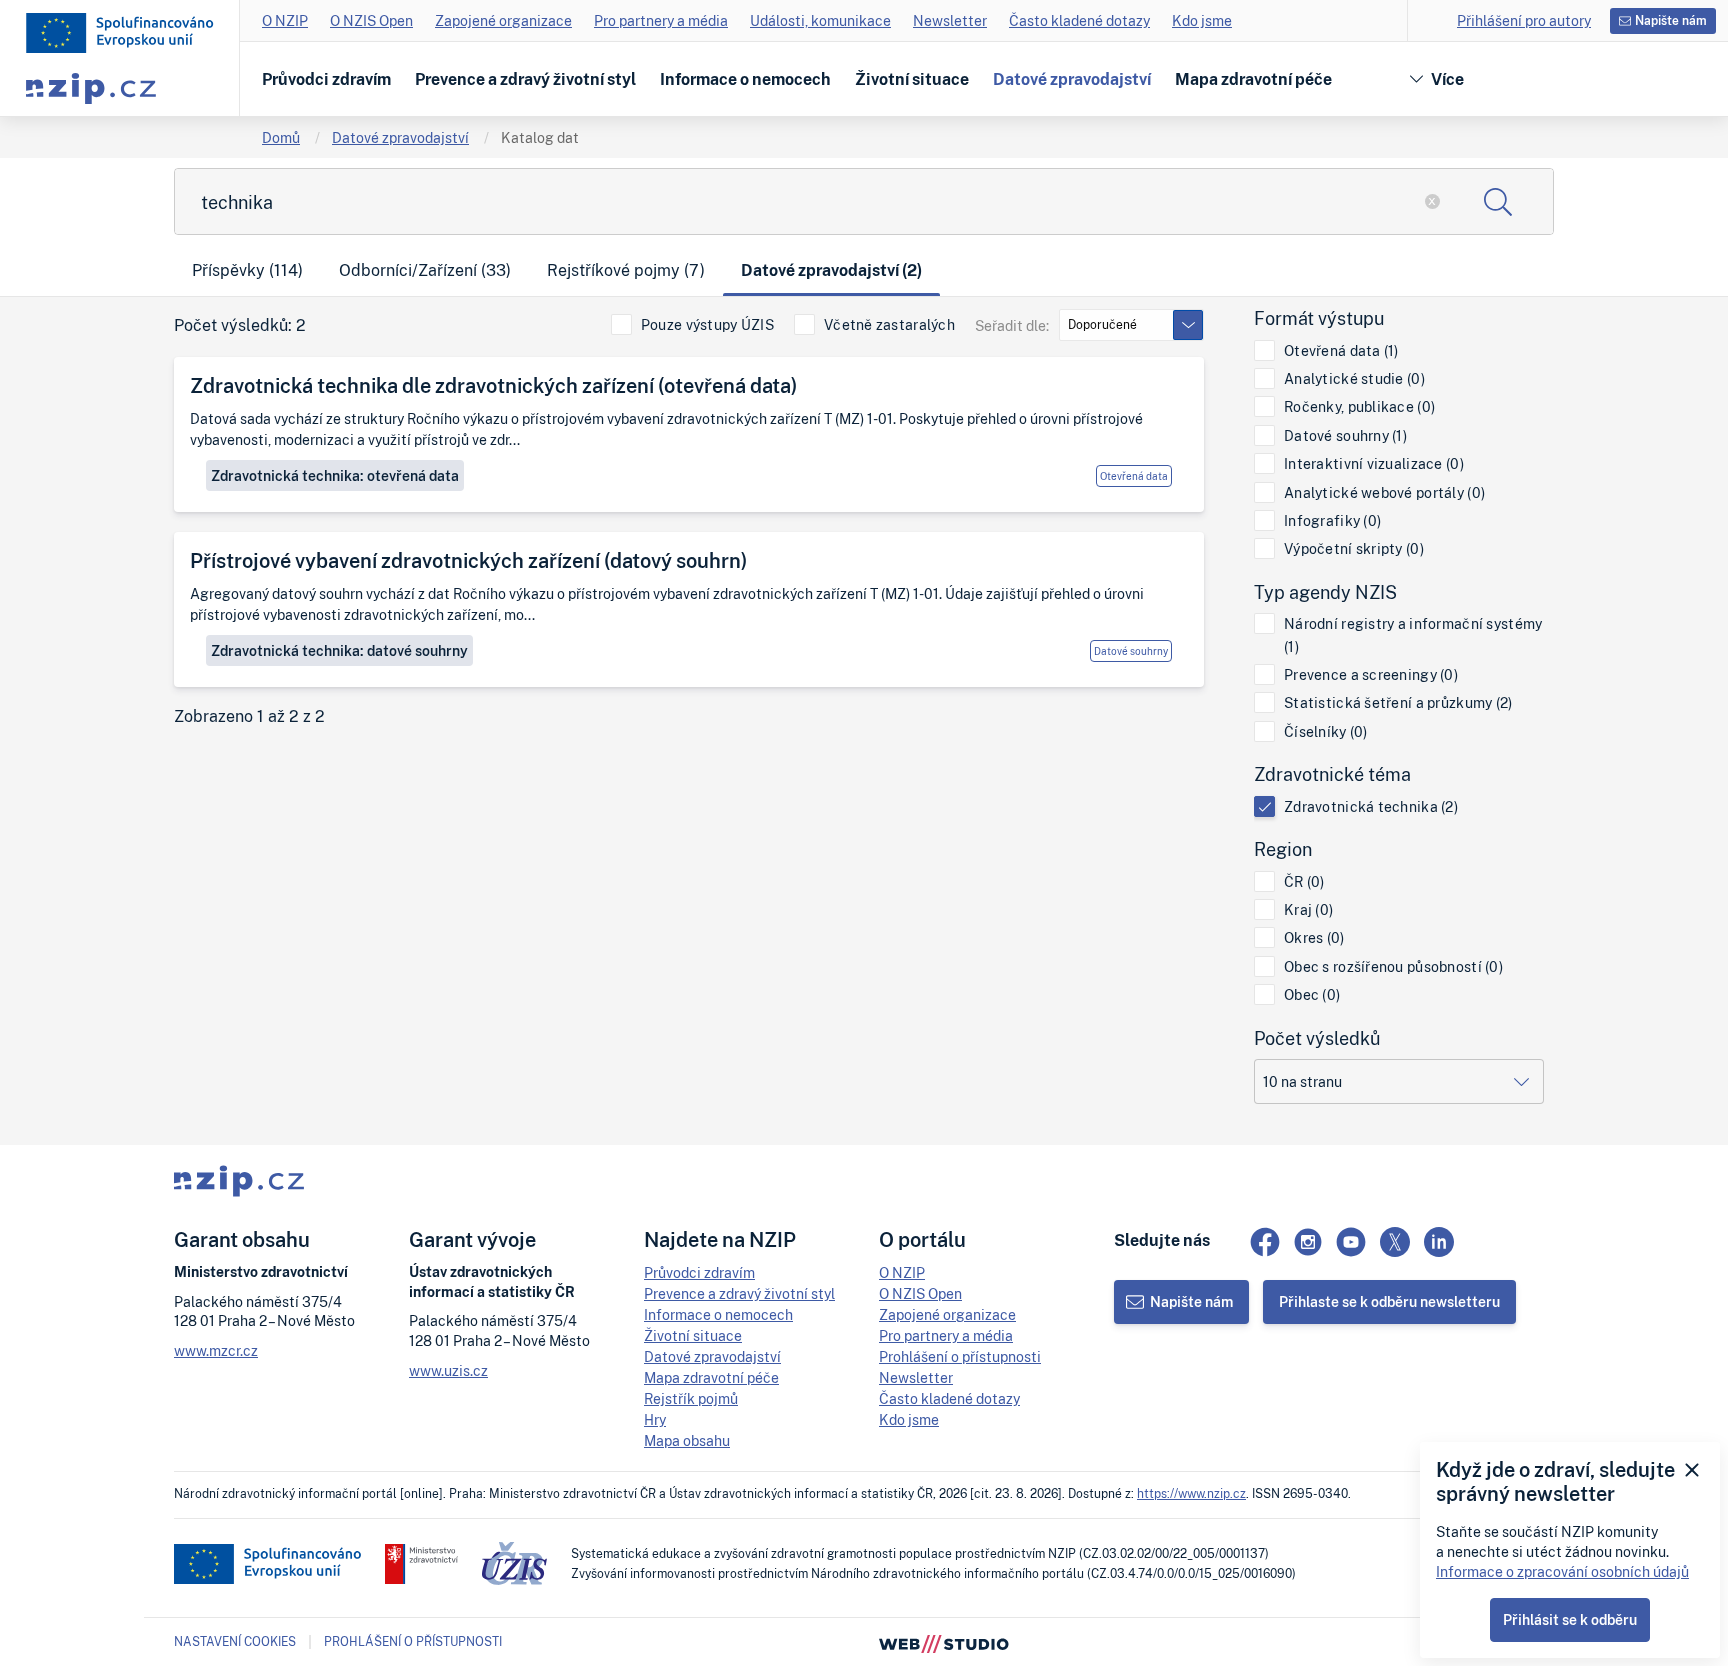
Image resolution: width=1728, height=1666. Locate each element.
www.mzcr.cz (216, 1350)
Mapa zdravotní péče (1253, 79)
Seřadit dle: (1012, 325)
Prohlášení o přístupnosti (960, 1356)
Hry (655, 1419)
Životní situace (912, 79)
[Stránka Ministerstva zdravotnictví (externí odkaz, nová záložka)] (421, 1564)
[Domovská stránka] (120, 33)
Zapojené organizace (503, 20)
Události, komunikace (820, 20)
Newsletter (950, 20)
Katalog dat (540, 137)
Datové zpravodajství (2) (831, 270)
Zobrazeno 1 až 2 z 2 (249, 716)
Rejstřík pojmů (691, 1398)
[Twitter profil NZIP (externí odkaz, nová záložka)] (1395, 1242)
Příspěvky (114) (247, 270)
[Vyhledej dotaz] (1498, 201)
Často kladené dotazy (1079, 20)
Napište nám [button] (1671, 20)
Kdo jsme (1202, 20)
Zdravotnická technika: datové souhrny (339, 650)
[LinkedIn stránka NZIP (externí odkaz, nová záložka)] (1439, 1242)
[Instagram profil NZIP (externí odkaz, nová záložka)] (1308, 1242)
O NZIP (285, 20)
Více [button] (1447, 79)
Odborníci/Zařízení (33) (425, 270)
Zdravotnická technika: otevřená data (335, 475)
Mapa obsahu (687, 1440)
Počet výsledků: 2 (240, 325)
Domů (281, 137)
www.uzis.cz (448, 1370)
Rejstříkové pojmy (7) (626, 270)
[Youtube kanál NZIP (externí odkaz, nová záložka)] (1351, 1242)
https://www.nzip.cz (1191, 1493)
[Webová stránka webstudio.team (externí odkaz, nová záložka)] (944, 1642)
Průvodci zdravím (326, 79)
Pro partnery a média (661, 20)
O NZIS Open (371, 20)
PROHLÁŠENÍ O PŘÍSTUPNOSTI (413, 1641)
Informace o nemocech (745, 79)
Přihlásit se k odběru (1570, 1619)
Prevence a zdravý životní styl (525, 79)
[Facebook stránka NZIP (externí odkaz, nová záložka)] (1265, 1242)
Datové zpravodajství (1072, 79)
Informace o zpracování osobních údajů (1562, 1571)
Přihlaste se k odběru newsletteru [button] (1389, 1301)
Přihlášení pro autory (1524, 20)
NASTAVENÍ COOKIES (235, 1642)
